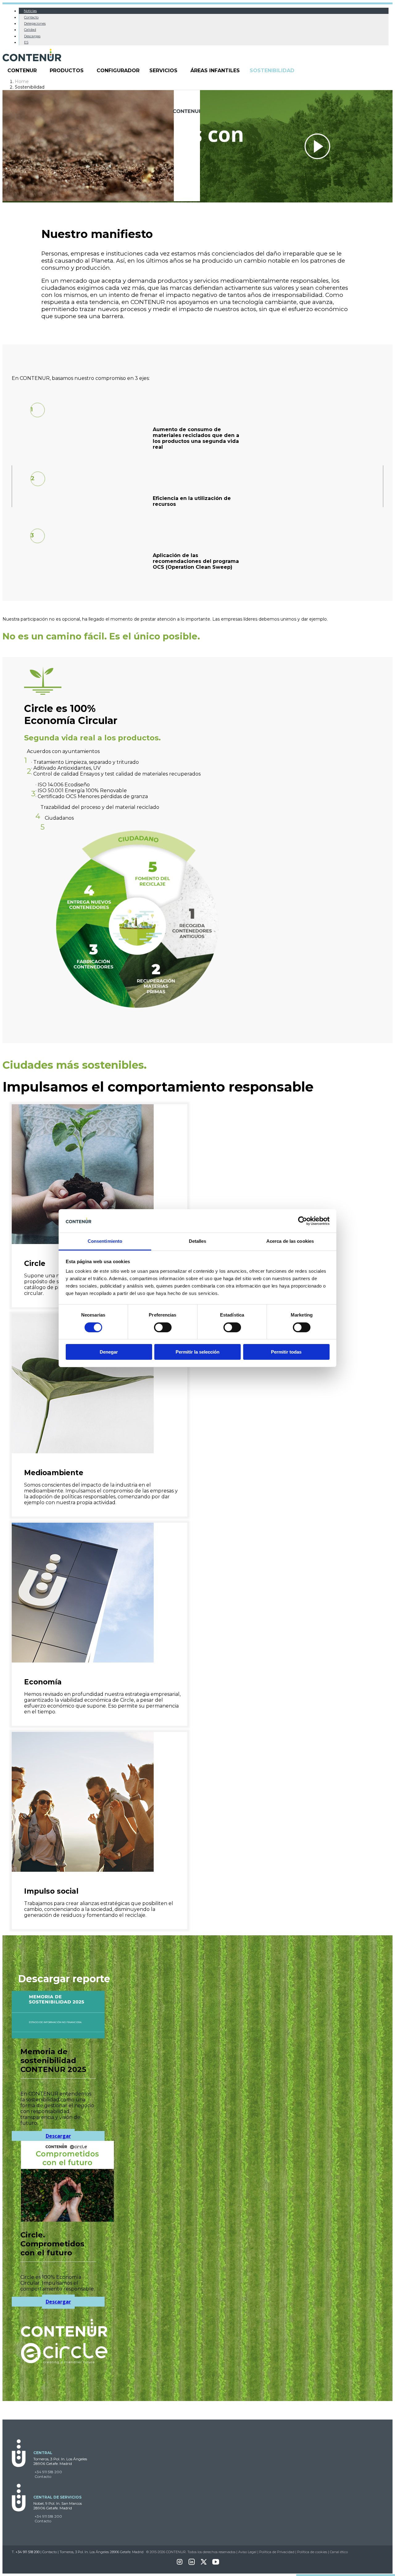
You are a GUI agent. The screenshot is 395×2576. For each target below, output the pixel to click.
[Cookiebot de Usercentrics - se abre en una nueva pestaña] (303, 1221)
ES (26, 42)
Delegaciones (35, 23)
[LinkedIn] (192, 2564)
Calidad (30, 30)
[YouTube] (216, 2564)
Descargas (32, 36)
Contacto (31, 17)
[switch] (163, 1327)
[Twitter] (204, 2564)
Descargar (58, 2136)
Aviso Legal (247, 2552)
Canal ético (339, 2552)
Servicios (163, 71)
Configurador (118, 71)
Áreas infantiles (215, 71)
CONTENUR (22, 71)
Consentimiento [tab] (105, 1241)
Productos (67, 71)
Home (22, 81)
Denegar (109, 1352)
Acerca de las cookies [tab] (290, 1241)
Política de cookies (312, 2552)
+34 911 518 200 (48, 2472)
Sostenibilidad (272, 71)
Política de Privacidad (277, 2552)
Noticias (30, 11)
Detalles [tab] (198, 1241)
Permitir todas (286, 1352)
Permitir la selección (197, 1352)
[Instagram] (180, 2564)
